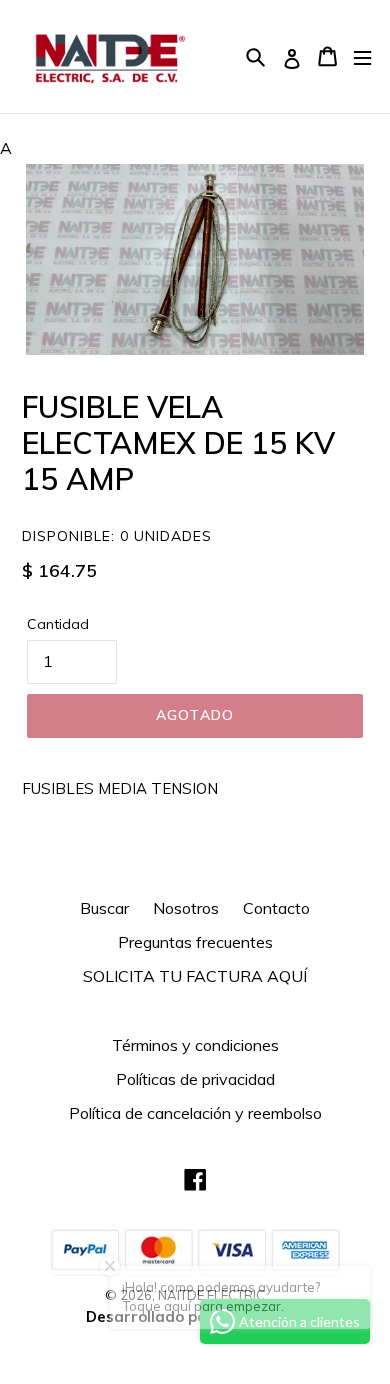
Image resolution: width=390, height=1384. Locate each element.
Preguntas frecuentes (195, 942)
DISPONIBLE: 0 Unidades (117, 536)
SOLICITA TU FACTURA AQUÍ (195, 976)
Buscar (104, 908)
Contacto (276, 908)
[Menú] (362, 56)
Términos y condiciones (195, 1045)
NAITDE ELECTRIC (211, 1295)
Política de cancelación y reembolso (195, 1113)
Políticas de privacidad (195, 1079)
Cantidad (58, 624)
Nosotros (186, 908)
